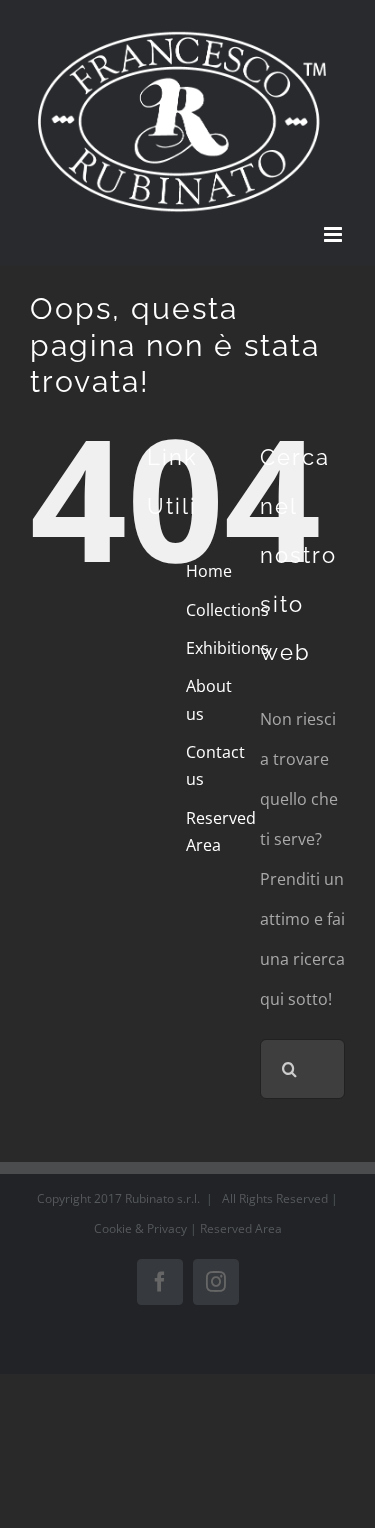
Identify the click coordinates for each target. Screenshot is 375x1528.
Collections (227, 610)
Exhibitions (227, 648)
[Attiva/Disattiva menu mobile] (334, 234)
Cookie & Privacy (142, 1228)
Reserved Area (241, 1228)
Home (209, 571)
